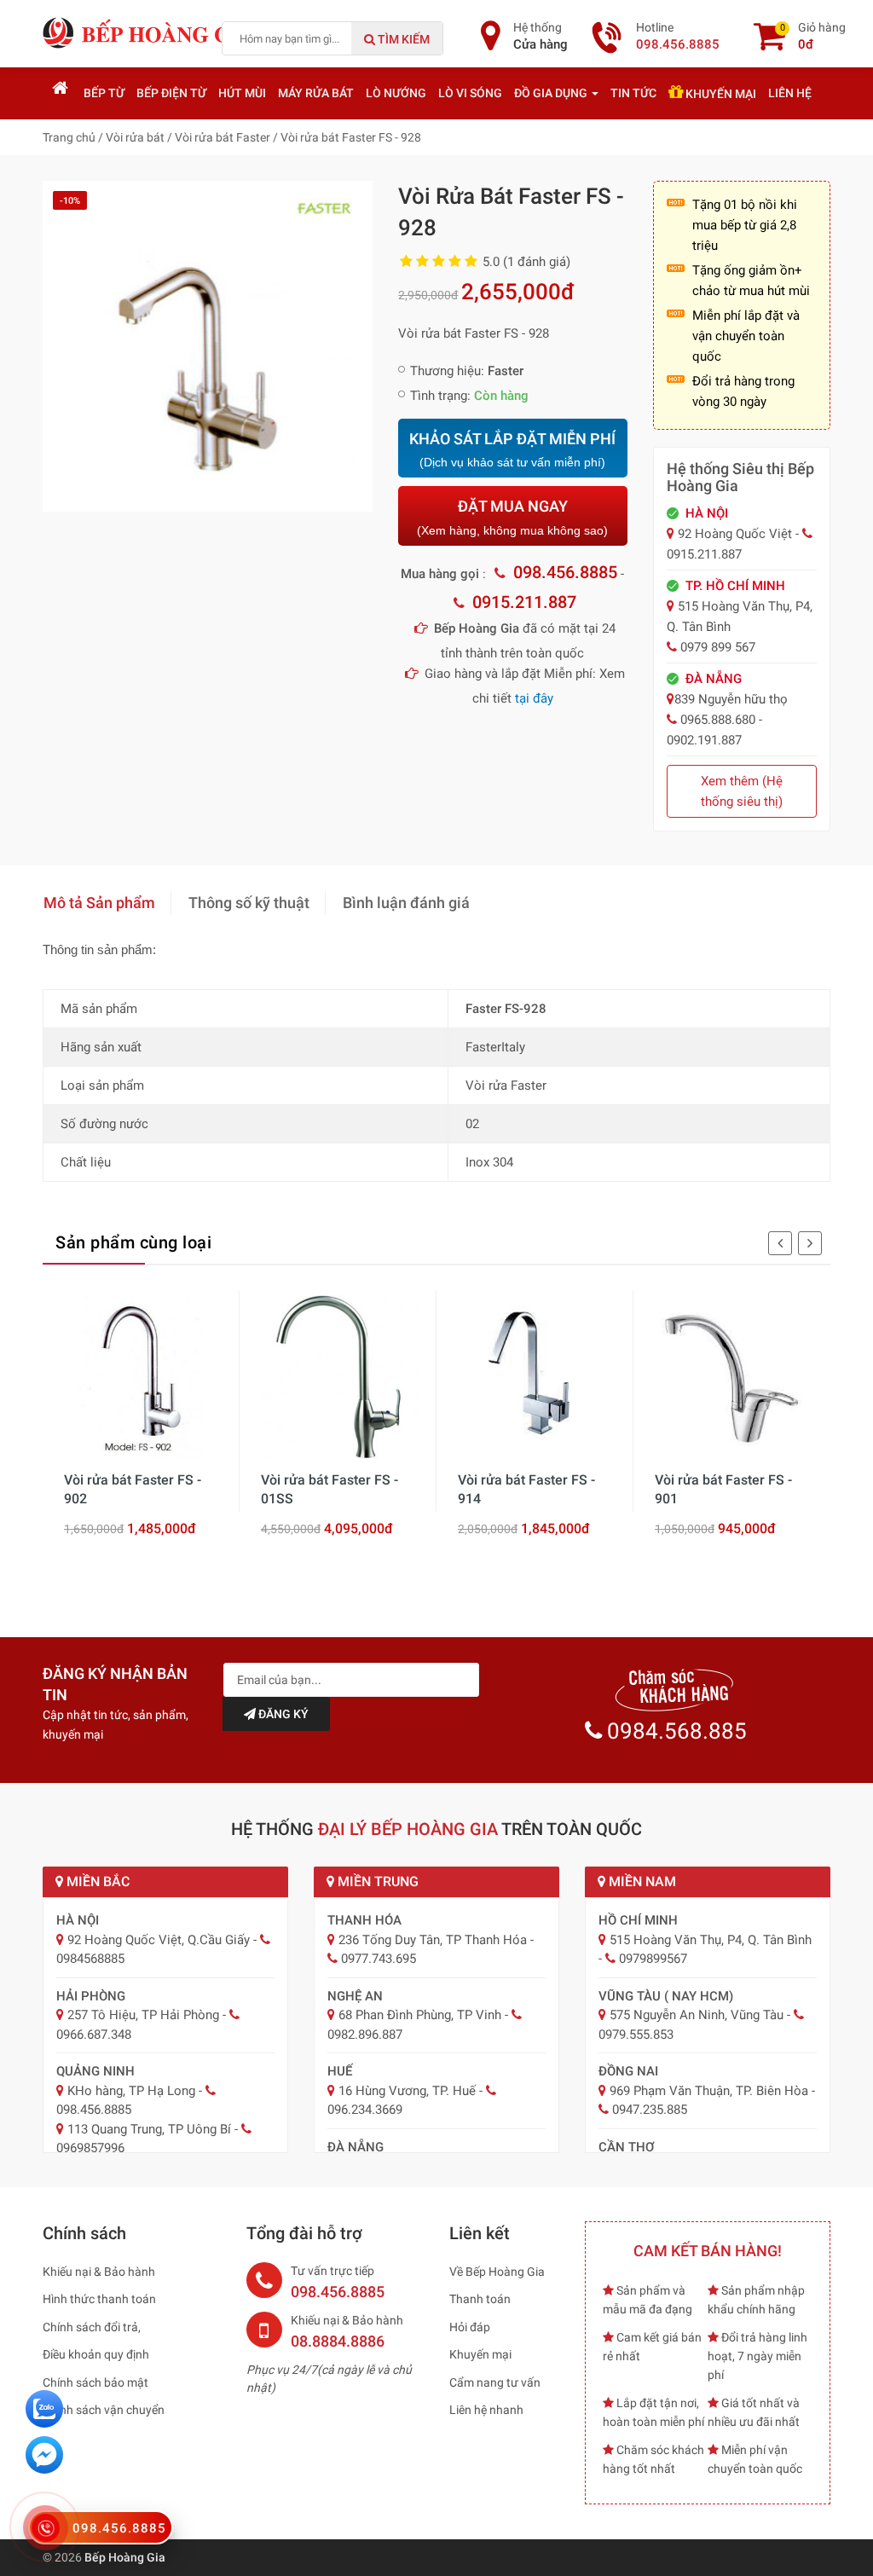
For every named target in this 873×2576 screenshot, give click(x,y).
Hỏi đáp (470, 2327)
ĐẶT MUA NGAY (512, 517)
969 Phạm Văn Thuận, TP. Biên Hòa (709, 2091)
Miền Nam (641, 1881)
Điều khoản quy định (96, 2354)
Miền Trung (376, 1881)
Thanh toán (480, 2299)
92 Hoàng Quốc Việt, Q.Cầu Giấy (159, 1940)
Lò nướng (396, 93)
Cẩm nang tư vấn (495, 2382)
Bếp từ (104, 93)
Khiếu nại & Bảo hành (99, 2272)
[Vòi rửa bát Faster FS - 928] (208, 345)
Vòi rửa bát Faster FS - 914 (526, 1489)
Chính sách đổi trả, (92, 2327)
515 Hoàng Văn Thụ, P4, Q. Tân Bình (711, 1940)
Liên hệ (790, 93)
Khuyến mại (720, 94)
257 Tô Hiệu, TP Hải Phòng (143, 2015)
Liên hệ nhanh (486, 2410)
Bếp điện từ (171, 93)
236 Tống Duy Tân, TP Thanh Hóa (433, 1940)
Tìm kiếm (402, 39)
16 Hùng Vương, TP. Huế (407, 2091)
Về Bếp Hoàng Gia (497, 2272)
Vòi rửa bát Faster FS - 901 (723, 1489)
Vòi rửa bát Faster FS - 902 (133, 1489)
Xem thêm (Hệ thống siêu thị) (742, 791)
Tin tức (633, 93)
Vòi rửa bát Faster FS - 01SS (330, 1489)
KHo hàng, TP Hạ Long (131, 2091)
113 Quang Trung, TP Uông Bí (149, 2129)
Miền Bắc (96, 1881)
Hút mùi (242, 93)
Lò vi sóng (470, 93)
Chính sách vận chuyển (104, 2410)
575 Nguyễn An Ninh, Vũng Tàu (697, 2015)
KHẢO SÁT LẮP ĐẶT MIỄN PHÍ (512, 450)
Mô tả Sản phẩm (99, 903)
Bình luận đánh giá (406, 903)
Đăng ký (282, 1714)
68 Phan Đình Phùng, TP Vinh (420, 2015)
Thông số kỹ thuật (249, 903)
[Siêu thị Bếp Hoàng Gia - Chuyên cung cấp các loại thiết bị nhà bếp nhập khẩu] (149, 32)
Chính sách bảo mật (95, 2382)
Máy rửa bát (316, 93)
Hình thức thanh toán (99, 2299)
